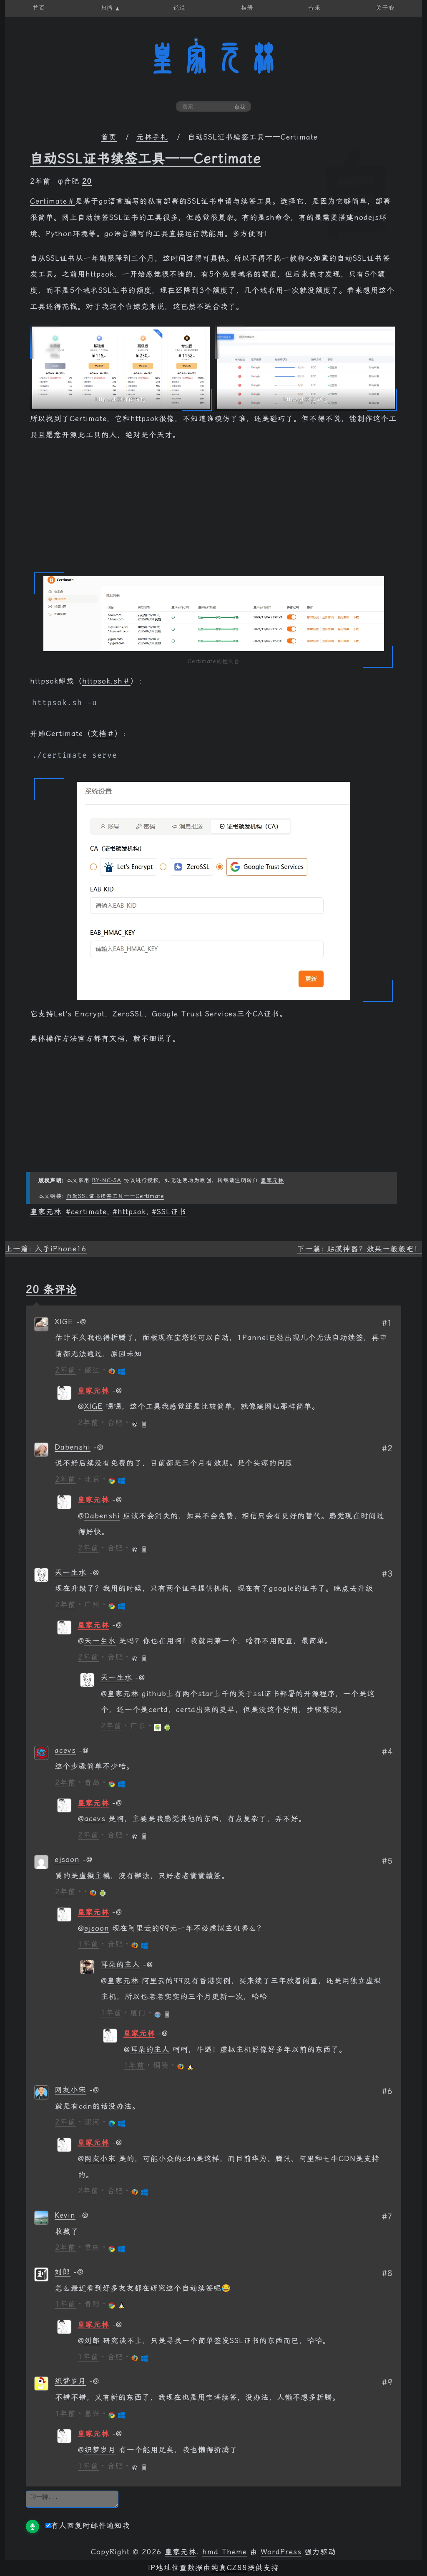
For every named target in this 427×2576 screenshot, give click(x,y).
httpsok (132, 1212)
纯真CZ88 (229, 2568)
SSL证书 (172, 1212)
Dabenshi (73, 1447)
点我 (240, 107)
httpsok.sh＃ (106, 681)
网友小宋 (70, 2090)
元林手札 (152, 137)
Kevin (65, 2215)
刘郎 (63, 2272)
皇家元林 (213, 58)
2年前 (65, 1370)
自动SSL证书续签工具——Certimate (146, 158)
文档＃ (103, 734)
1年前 (88, 1944)
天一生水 (70, 1573)
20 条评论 (51, 1289)
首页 (109, 137)
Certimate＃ (53, 201)
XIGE (94, 1406)
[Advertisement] (213, 510)
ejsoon (67, 1860)
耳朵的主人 (120, 1964)
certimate (89, 1212)
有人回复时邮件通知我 (90, 2526)
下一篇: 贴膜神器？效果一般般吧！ (360, 1249)
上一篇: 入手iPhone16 (46, 1249)
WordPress (281, 2552)
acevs (65, 1750)
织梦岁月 (70, 2381)
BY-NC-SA (107, 1180)
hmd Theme (225, 2552)
